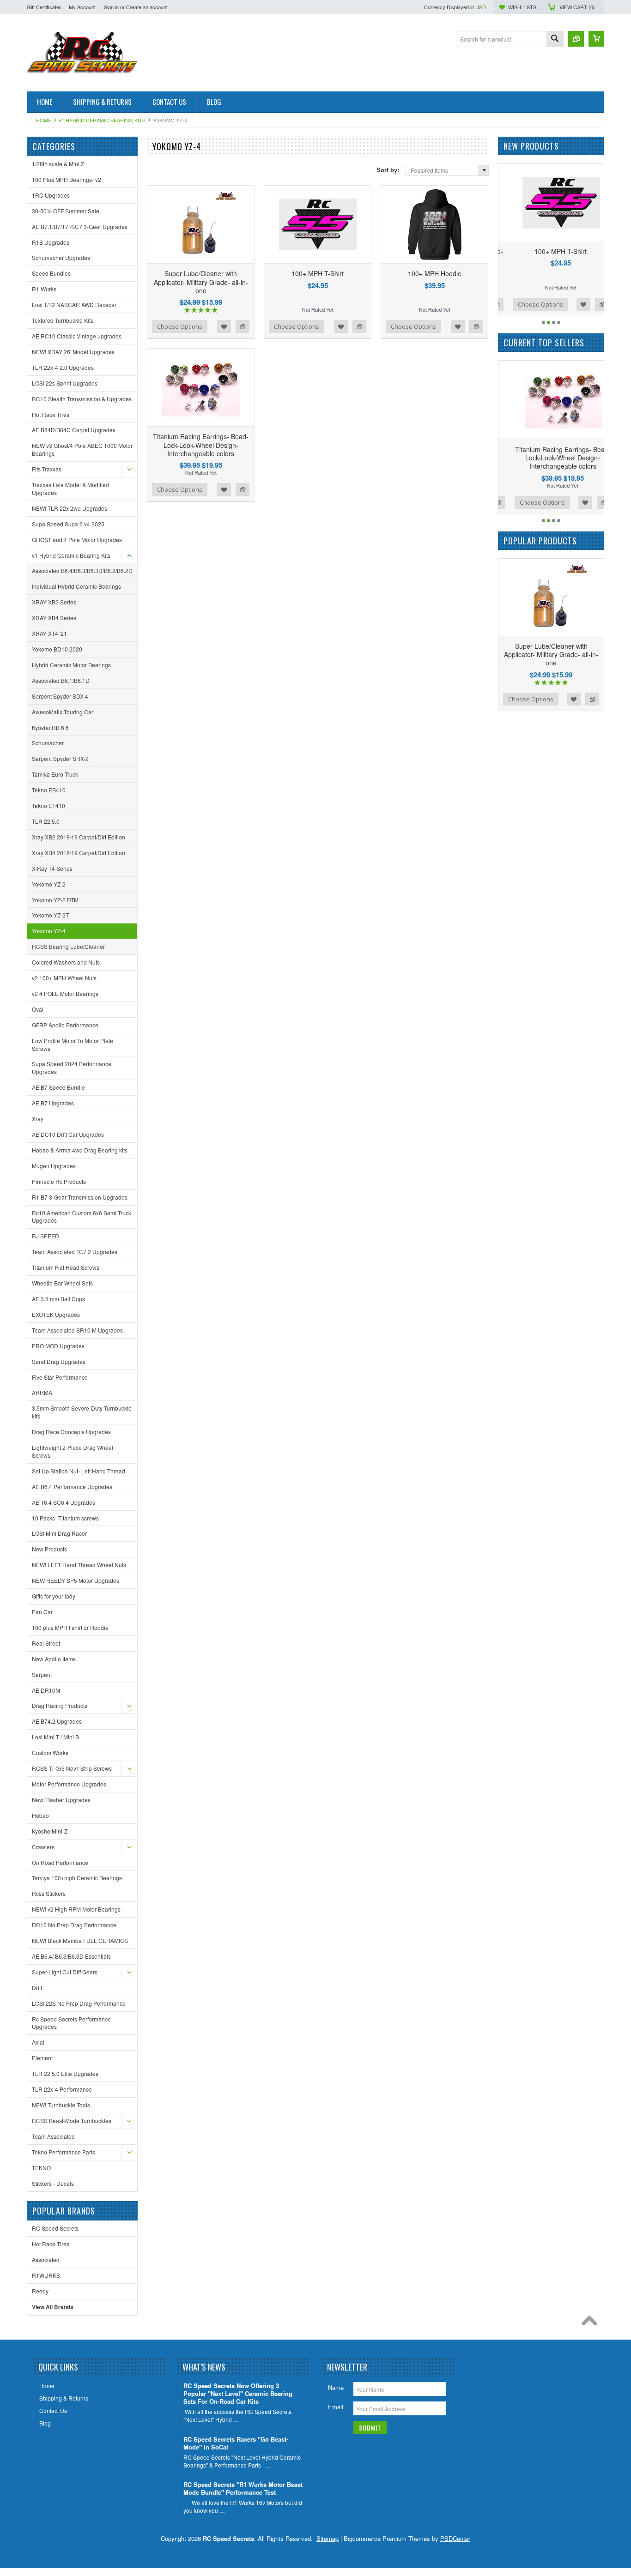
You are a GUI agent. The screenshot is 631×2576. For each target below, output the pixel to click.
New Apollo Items (54, 1659)
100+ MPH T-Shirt (318, 273)
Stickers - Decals (53, 2183)
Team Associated (53, 2136)
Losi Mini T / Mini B (55, 1737)
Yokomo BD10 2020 (57, 649)
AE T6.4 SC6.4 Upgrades (64, 1502)
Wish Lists (522, 7)
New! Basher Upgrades (61, 1800)
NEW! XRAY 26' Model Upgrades (73, 352)
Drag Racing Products (60, 1705)
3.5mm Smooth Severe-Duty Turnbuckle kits (82, 1412)
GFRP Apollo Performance (65, 1025)
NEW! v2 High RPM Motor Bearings (76, 1909)
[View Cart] (596, 39)
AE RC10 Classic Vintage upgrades (77, 336)
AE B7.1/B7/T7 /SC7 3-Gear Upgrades (80, 226)
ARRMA (42, 1392)
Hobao (40, 1815)
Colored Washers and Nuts (66, 962)
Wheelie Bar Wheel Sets (62, 1283)
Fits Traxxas (47, 469)
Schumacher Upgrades (61, 257)
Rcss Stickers (49, 1893)
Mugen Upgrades (54, 1166)
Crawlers (43, 1847)
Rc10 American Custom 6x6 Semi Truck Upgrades (82, 1217)
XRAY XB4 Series (54, 618)
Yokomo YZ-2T (50, 915)
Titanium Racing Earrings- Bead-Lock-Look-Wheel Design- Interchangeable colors (201, 445)
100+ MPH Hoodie (435, 273)
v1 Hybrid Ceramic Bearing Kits (102, 120)
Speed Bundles (51, 273)
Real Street (46, 1643)
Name (336, 2387)
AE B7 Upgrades (53, 1103)
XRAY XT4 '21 (49, 633)
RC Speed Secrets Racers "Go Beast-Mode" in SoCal (236, 2443)
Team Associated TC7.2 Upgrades (75, 1252)
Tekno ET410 (49, 805)
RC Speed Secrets (55, 2228)
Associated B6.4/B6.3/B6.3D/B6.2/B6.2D (82, 570)
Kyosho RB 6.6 (50, 727)
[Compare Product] (576, 39)
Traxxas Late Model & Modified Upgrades (70, 489)
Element (42, 2058)
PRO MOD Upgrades (58, 1346)
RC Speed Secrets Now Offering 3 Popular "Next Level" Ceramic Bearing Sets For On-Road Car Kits (238, 2394)
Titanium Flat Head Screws (66, 1267)
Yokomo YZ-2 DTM (55, 900)
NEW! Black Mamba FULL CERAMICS (80, 1940)
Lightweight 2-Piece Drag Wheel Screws (73, 1451)
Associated (46, 2259)
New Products (49, 1549)
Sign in (111, 7)
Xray (38, 1119)
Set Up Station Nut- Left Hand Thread (79, 1471)
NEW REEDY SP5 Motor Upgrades (76, 1580)
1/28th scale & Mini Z (58, 164)
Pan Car (42, 1612)
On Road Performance (60, 1862)
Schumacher (48, 743)
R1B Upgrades (51, 242)
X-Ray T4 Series (52, 868)
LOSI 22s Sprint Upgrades (65, 383)
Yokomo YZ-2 (49, 884)
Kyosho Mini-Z (50, 1831)
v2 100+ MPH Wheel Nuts (64, 978)
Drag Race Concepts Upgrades (71, 1432)
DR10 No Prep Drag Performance (74, 1925)
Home (44, 120)
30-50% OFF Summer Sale (66, 211)
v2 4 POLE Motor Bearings (65, 993)
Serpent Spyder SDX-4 (60, 696)
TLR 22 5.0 (46, 821)
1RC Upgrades (51, 195)
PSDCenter (455, 2538)
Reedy (40, 2291)
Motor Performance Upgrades (69, 1784)
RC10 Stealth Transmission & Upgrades (82, 399)
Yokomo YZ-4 (49, 931)
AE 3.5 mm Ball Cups (58, 1299)
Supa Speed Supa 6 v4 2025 (68, 524)
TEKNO (41, 2168)
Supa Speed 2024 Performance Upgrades (72, 1068)
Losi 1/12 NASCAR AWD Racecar (74, 305)
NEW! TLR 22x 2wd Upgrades (70, 508)
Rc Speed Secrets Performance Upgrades (71, 2023)
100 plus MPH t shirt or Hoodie (70, 1627)
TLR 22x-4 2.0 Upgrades (63, 367)
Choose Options (180, 326)
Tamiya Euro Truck (55, 774)
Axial (38, 2042)
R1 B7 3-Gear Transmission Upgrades (80, 1197)
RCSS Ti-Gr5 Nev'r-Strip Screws (72, 1768)
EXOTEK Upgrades (56, 1314)
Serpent (42, 1674)
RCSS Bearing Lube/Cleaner (68, 946)
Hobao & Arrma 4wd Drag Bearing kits (80, 1150)
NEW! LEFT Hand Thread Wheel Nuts (79, 1565)
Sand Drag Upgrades (59, 1361)
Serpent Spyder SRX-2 (60, 758)
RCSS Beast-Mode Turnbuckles (72, 2121)
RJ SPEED (46, 1236)
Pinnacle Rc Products (59, 1181)
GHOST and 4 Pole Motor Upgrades (77, 540)
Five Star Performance (60, 1377)
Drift (37, 1988)
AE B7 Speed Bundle (58, 1087)
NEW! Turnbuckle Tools (61, 2105)
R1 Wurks (44, 289)
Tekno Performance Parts (64, 2152)
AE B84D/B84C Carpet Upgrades (74, 430)
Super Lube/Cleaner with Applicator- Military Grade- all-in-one (201, 282)
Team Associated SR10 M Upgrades (77, 1330)
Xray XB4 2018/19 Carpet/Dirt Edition (79, 853)
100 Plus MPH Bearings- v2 (67, 179)
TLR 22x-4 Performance (62, 2089)
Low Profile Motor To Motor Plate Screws (73, 1044)
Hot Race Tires (51, 414)
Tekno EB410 (49, 790)
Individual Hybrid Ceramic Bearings (76, 586)
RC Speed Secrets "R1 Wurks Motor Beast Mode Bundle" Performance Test (243, 2489)
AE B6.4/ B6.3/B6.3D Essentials (71, 1956)
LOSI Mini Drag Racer (59, 1533)
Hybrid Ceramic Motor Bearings (71, 665)
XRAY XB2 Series (54, 602)
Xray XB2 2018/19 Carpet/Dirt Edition (79, 837)
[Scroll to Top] (592, 2323)
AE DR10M (46, 1690)
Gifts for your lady (54, 1596)
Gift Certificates (44, 7)
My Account (82, 7)
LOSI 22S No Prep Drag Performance (79, 2003)
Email (336, 2407)
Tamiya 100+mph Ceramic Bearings (77, 1878)
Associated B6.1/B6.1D (61, 680)
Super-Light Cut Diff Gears (65, 1972)
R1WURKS (46, 2275)
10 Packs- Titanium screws (65, 1518)
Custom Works (50, 1753)
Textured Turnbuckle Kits (63, 320)
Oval (38, 1009)
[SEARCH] (555, 39)
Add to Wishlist (224, 326)
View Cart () (577, 7)
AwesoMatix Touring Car (63, 712)
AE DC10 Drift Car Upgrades (68, 1134)
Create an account (147, 7)
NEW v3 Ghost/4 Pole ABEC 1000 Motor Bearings (82, 449)
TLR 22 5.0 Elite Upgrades (65, 2073)
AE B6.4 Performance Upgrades (72, 1487)
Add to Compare (243, 326)
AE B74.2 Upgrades (57, 1721)
